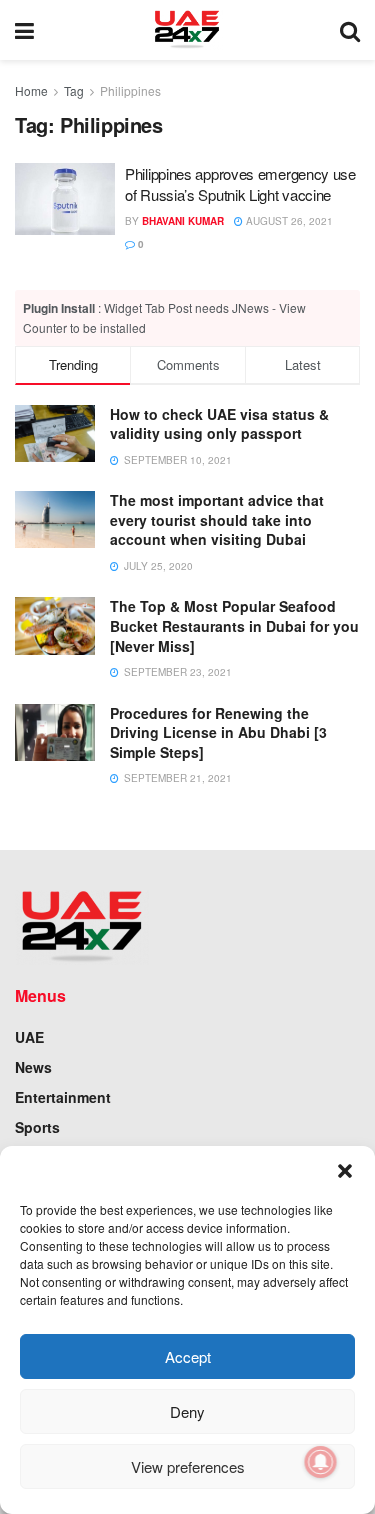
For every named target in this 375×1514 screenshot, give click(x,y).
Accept (188, 1356)
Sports (37, 1127)
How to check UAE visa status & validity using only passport (219, 424)
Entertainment (63, 1097)
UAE (29, 1037)
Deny (187, 1411)
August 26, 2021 (288, 221)
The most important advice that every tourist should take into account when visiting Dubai (217, 519)
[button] (345, 1171)
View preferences (188, 1466)
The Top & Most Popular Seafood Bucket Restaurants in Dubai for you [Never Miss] (234, 625)
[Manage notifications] (321, 1462)
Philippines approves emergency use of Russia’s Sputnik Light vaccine (240, 184)
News (33, 1067)
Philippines (130, 90)
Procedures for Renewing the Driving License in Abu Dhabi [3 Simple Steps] (218, 732)
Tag (74, 90)
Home (31, 90)
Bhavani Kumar (183, 221)
